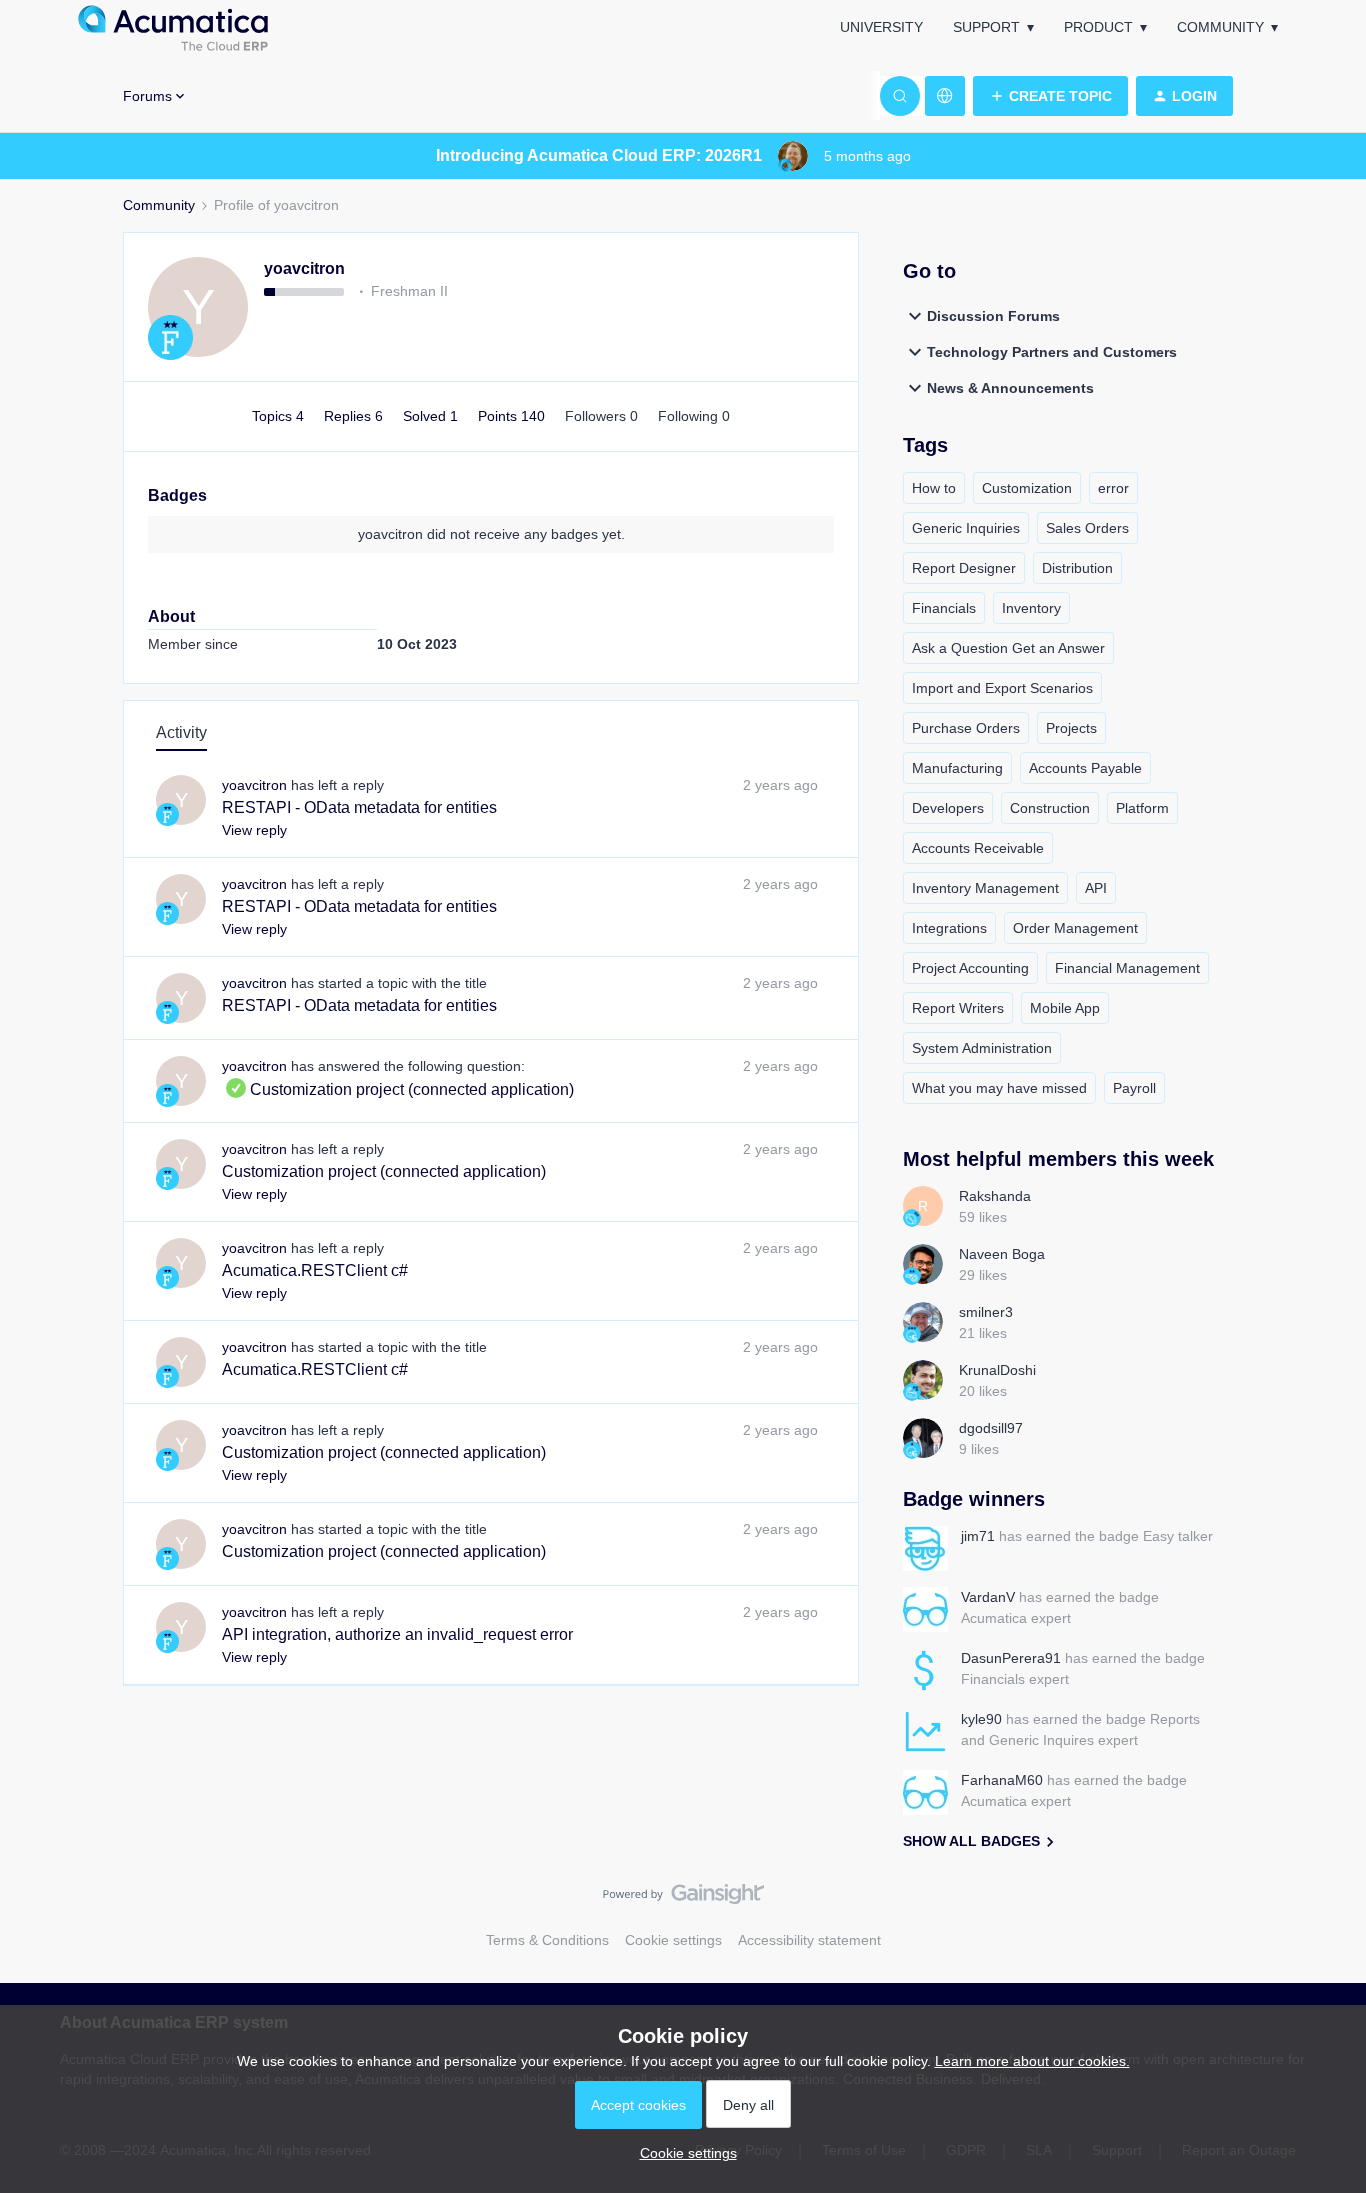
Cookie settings (673, 1940)
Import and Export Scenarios (1002, 688)
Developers (948, 808)
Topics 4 (280, 416)
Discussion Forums (993, 316)
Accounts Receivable (978, 848)
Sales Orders (1087, 528)
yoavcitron (304, 268)
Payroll (1134, 1088)
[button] (1050, 96)
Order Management (1075, 928)
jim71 (978, 1536)
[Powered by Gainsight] (683, 1899)
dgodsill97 (991, 1428)
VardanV (988, 1597)
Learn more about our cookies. (1032, 2061)
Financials (944, 608)
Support (986, 27)
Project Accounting (970, 968)
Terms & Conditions (547, 1940)
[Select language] (945, 96)
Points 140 (513, 416)
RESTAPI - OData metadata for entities (359, 807)
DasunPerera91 (1011, 1658)
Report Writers (958, 1008)
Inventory (1031, 608)
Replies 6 (355, 416)
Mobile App (1065, 1008)
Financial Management (1127, 968)
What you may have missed (999, 1088)
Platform (1142, 808)
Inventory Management (985, 888)
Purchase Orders (966, 728)
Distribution (1077, 568)
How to (934, 488)
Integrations (949, 928)
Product (1098, 27)
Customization (1027, 488)
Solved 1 (432, 416)
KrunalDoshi (997, 1370)
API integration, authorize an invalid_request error (397, 1634)
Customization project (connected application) (398, 1089)
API (1096, 888)
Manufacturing (957, 768)
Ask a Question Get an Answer (1008, 648)
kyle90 (981, 1719)
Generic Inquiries (966, 528)
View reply (254, 830)
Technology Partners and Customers (1052, 352)
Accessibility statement (809, 1940)
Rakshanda (995, 1196)
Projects (1071, 728)
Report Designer (964, 568)
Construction (1050, 808)
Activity (181, 732)
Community (1220, 27)
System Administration (982, 1048)
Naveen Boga (1002, 1254)
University (881, 27)
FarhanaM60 (1002, 1780)
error (1113, 488)
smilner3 (986, 1312)
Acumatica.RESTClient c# (315, 1270)
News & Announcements (1010, 388)
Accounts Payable (1085, 768)
